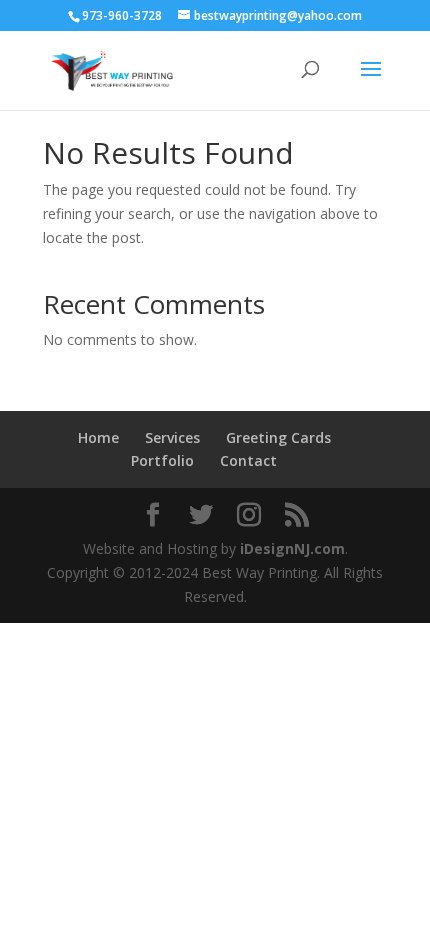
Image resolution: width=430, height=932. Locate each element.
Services (172, 437)
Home (98, 437)
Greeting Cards (278, 437)
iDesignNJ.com (292, 548)
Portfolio (162, 460)
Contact (248, 460)
